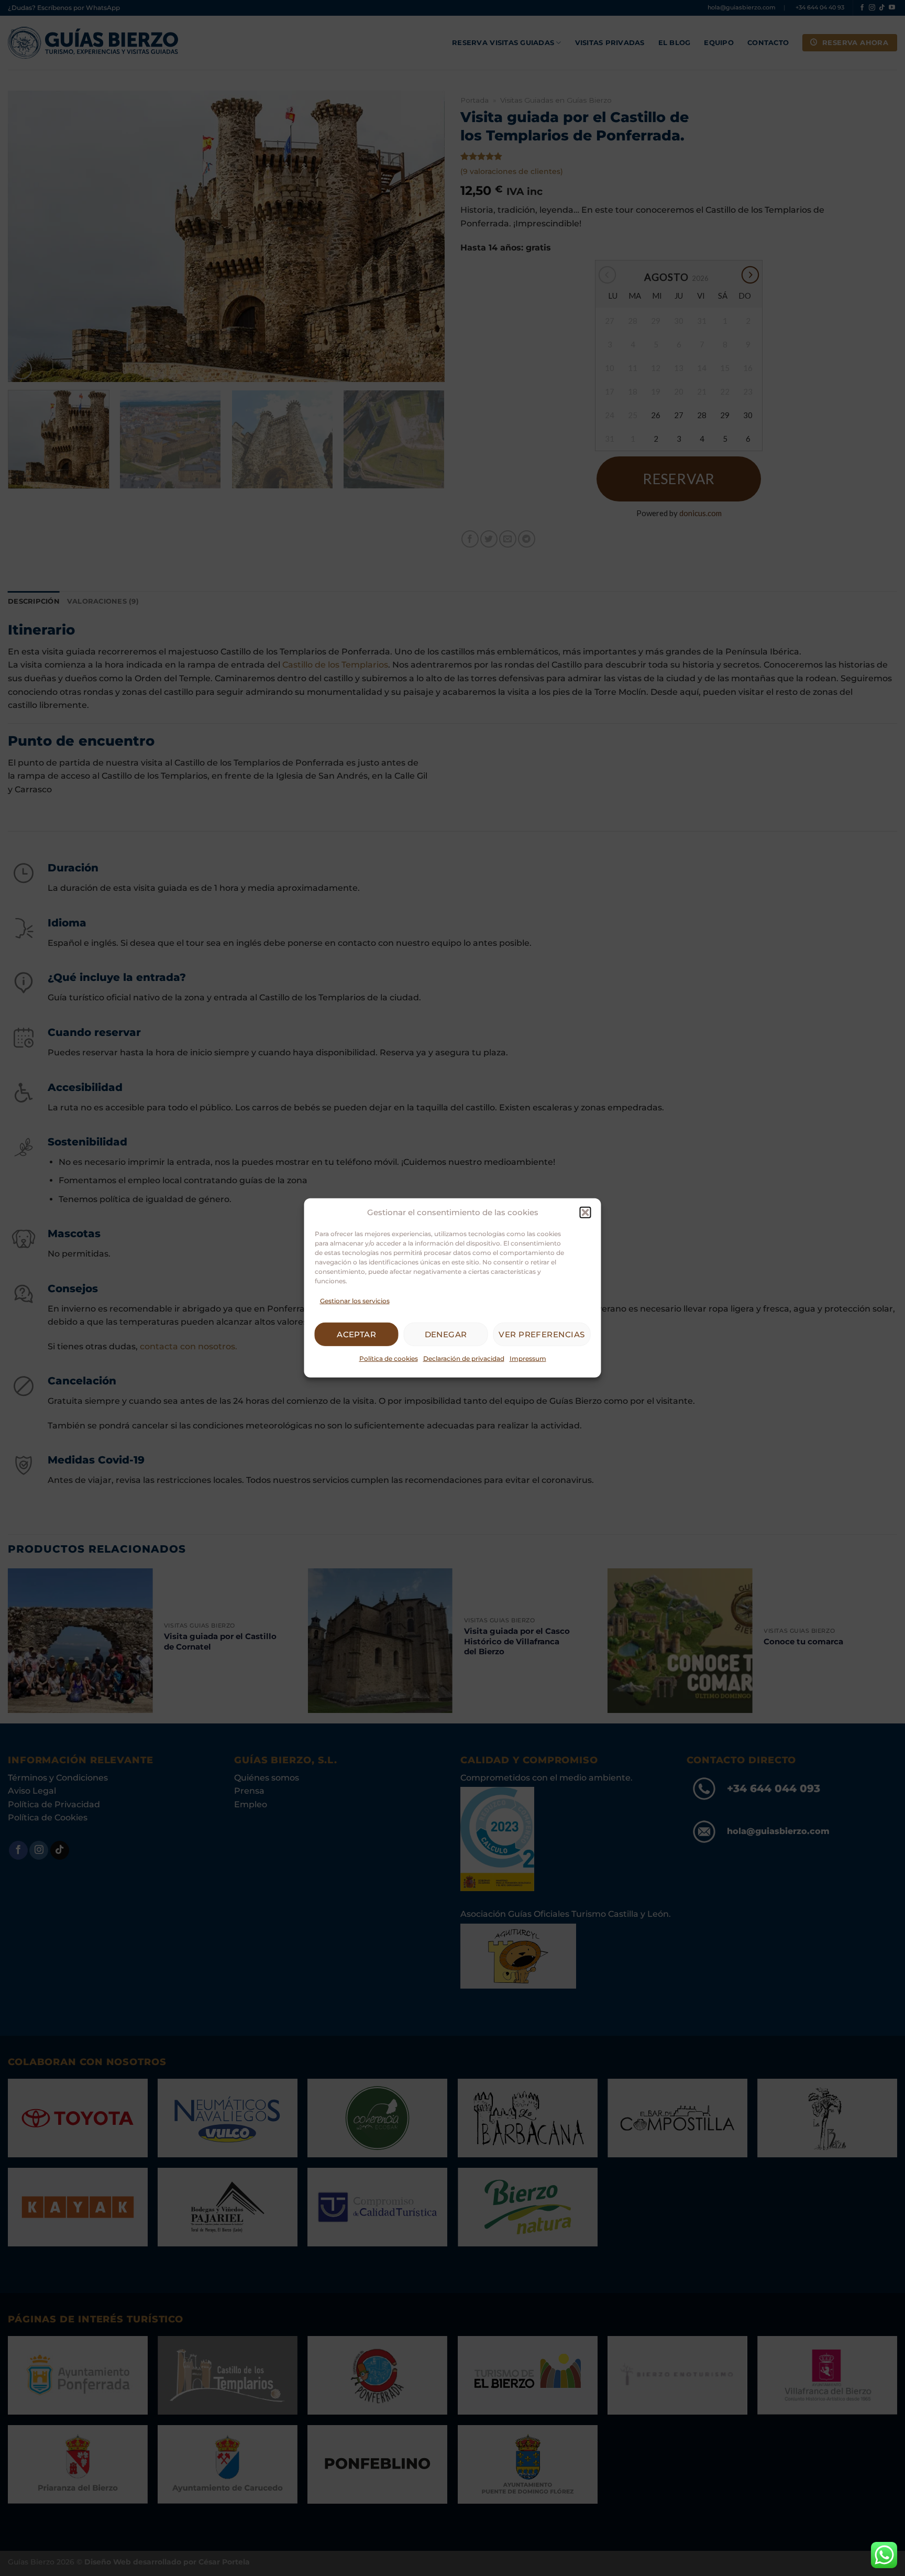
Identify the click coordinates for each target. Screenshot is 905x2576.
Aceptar (356, 1334)
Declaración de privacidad (464, 1358)
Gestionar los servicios (355, 1301)
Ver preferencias (542, 1334)
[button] (586, 1213)
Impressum (528, 1358)
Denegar (446, 1334)
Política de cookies (389, 1358)
